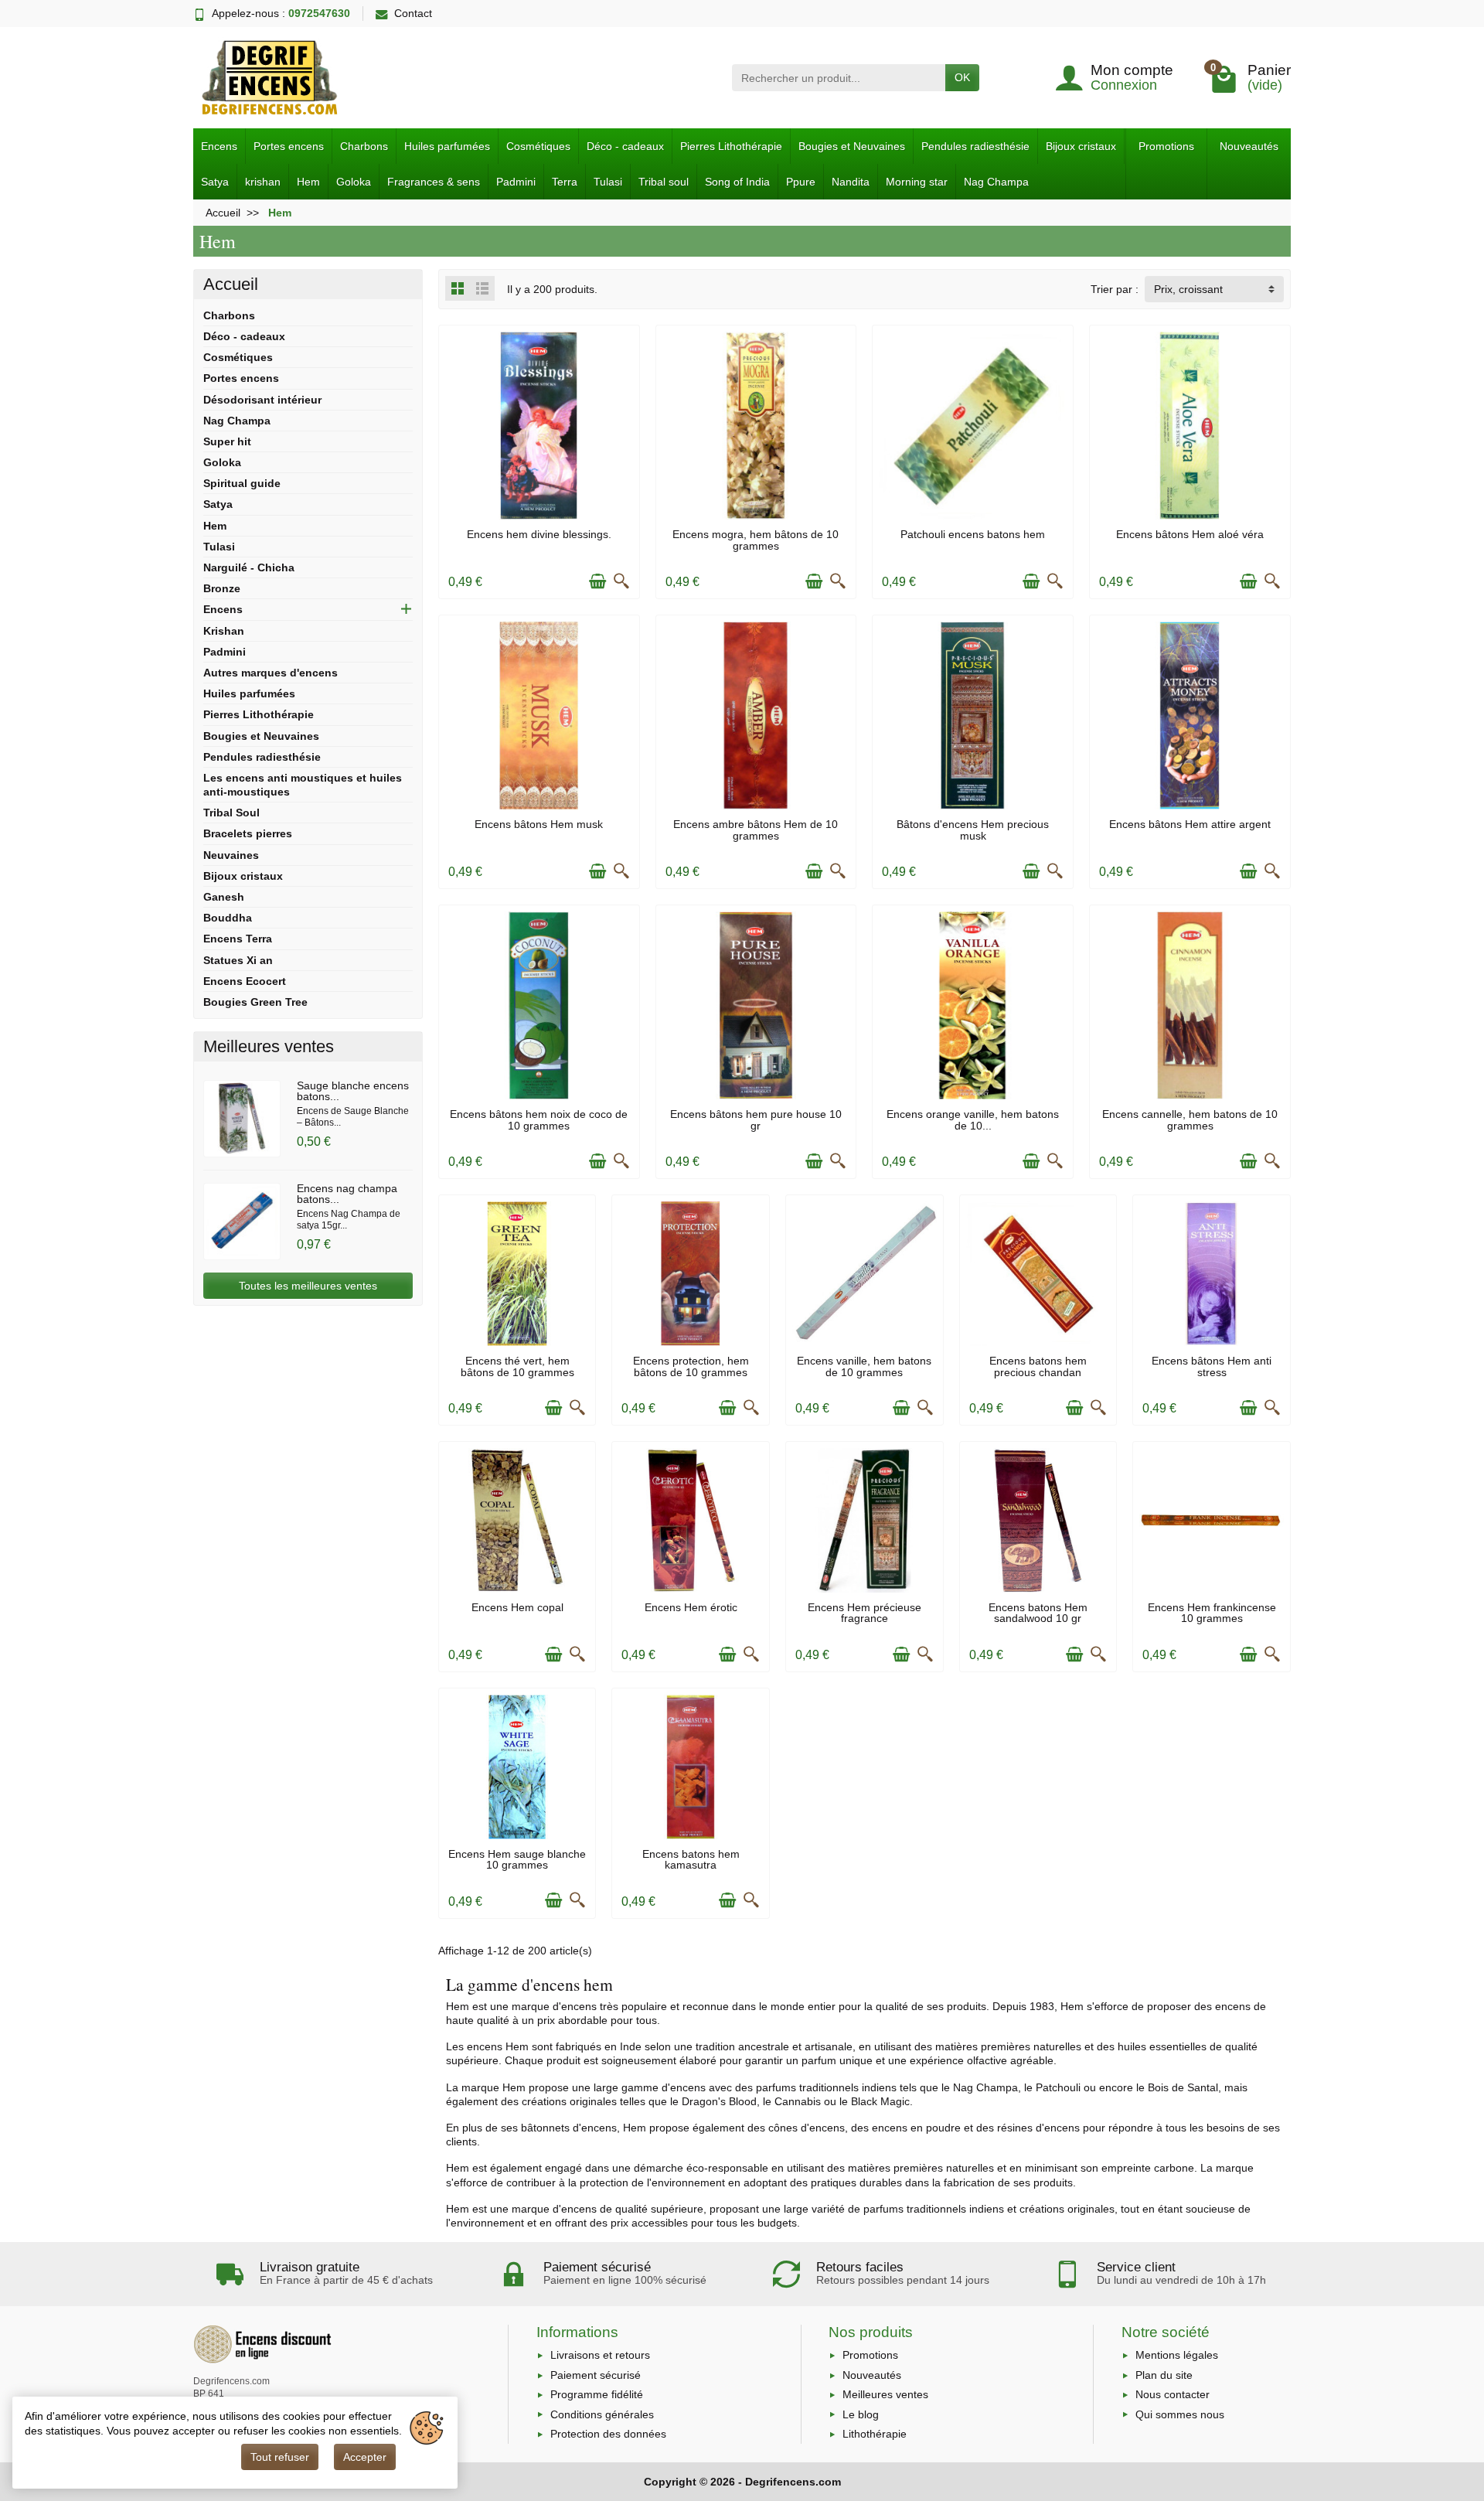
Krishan (224, 631)
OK (962, 77)
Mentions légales (1177, 2355)
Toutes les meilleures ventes (308, 1286)
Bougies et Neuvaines (852, 146)
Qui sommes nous (1180, 2414)
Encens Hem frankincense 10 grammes (1212, 1613)
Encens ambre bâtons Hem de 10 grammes (756, 830)
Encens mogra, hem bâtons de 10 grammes (756, 540)
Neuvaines (231, 855)
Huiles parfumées (447, 146)
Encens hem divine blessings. (539, 534)
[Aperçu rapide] (621, 581)
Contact (413, 13)
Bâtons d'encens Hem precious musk (973, 830)
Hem (308, 182)
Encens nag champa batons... (347, 1194)
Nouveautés (1249, 146)
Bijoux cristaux (1081, 146)
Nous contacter (1173, 2394)
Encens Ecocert (245, 981)
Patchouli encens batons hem (973, 534)
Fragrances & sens (434, 182)
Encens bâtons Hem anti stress (1212, 1366)
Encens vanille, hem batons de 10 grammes (864, 1366)
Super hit (227, 441)
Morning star (917, 182)
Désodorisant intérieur (262, 400)
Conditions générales (602, 2414)
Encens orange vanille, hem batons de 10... (973, 1119)
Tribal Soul (231, 813)
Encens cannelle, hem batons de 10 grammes (1190, 1119)
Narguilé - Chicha (249, 567)
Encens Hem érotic (691, 1607)
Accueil (231, 284)
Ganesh (224, 897)
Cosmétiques (538, 146)
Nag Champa (996, 182)
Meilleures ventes (885, 2394)
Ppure (801, 182)
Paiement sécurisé (596, 2375)
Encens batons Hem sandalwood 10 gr (1038, 1613)
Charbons (364, 146)
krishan (263, 182)
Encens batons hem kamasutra (691, 1859)
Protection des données (608, 2434)
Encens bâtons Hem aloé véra (1190, 534)
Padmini (516, 182)
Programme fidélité (597, 2394)
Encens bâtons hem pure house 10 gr (756, 1119)
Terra (565, 182)
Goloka (354, 182)
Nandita (851, 182)
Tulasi (608, 182)
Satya (215, 182)
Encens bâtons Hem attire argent (1190, 824)
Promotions (1166, 146)
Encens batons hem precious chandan (1038, 1366)
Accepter (365, 2457)
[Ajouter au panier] (597, 581)
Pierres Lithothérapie (731, 146)
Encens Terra (238, 939)
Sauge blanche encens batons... (353, 1091)
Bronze (222, 588)
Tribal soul (664, 182)
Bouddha (228, 918)
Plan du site (1164, 2375)
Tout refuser (280, 2457)
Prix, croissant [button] (1188, 289)
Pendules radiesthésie (975, 146)
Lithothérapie (875, 2434)
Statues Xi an (238, 960)
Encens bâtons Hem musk (539, 824)
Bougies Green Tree (255, 1002)
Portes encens (289, 146)
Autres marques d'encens (271, 673)
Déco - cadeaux (625, 146)
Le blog (861, 2414)
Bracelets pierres (248, 833)
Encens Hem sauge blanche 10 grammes (517, 1859)
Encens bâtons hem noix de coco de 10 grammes (539, 1119)
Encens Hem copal (517, 1607)
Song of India (737, 182)
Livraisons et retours (600, 2355)
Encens (219, 146)
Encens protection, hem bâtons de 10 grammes (691, 1366)
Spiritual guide (242, 483)
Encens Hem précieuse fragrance (865, 1613)
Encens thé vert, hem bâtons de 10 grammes (517, 1366)
